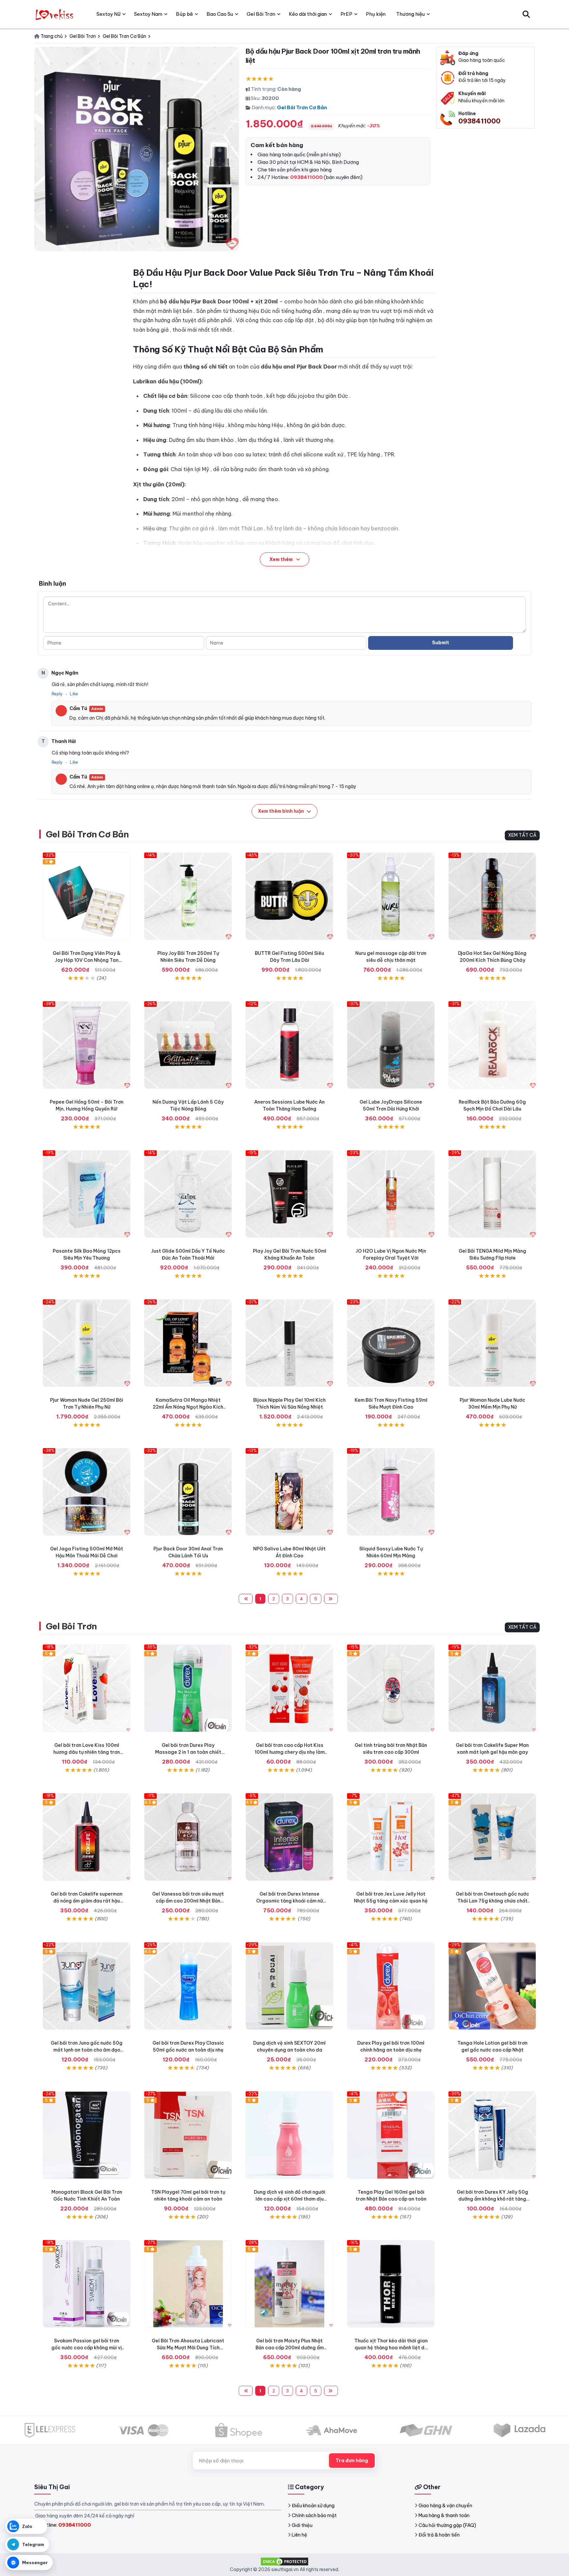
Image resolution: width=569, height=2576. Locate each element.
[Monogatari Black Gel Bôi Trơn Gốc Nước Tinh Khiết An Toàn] (87, 2135)
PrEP (346, 14)
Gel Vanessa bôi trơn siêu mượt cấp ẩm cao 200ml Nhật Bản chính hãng (188, 1901)
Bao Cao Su (220, 14)
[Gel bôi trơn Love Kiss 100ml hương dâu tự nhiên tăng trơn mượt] (87, 1688)
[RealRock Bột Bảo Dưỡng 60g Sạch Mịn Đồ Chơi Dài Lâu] (492, 1045)
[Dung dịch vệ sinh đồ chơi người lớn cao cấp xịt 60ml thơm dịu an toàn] (289, 2135)
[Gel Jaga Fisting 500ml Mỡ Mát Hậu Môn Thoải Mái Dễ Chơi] (87, 1492)
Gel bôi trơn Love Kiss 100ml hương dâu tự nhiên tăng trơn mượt (87, 1752)
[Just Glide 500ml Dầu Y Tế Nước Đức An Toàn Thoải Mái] (188, 1194)
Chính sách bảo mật (314, 2515)
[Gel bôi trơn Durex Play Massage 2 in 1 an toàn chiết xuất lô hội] (188, 1688)
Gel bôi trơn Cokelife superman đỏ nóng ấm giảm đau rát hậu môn (87, 1901)
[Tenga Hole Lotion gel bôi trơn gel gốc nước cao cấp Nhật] (492, 1986)
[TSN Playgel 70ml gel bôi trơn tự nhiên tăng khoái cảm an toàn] (188, 2135)
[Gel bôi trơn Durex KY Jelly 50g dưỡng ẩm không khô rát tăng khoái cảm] (492, 2135)
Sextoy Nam (148, 14)
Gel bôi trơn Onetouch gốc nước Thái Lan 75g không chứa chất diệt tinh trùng (492, 1901)
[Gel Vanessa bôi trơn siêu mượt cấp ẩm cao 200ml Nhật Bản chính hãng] (188, 1837)
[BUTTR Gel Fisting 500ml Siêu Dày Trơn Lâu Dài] (289, 896)
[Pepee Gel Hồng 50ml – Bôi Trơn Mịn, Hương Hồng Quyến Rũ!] (87, 1045)
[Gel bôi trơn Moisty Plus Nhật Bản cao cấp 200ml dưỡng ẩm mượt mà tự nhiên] (289, 2284)
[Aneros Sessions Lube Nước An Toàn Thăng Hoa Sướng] (289, 1045)
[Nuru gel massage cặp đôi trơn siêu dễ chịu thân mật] (391, 896)
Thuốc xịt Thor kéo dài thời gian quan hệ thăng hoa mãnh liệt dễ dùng (391, 2348)
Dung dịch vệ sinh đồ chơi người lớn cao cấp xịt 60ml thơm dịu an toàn (290, 2199)
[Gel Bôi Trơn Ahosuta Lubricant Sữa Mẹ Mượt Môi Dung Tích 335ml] (188, 2284)
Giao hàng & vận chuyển (445, 2506)
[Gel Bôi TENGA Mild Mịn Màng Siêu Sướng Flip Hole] (492, 1194)
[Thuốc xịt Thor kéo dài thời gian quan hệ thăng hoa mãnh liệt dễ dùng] (391, 2284)
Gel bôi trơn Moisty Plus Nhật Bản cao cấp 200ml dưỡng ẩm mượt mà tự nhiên (290, 2348)
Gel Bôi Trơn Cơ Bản (302, 107)
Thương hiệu (410, 14)
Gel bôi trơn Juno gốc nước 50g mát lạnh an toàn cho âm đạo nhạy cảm (87, 2050)
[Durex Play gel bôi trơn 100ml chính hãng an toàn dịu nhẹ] (391, 1986)
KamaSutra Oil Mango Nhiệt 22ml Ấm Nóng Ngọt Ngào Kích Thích (188, 1407)
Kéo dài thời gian (308, 14)
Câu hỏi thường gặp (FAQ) (447, 2525)
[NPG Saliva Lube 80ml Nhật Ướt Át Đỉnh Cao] (289, 1492)
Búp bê (184, 14)
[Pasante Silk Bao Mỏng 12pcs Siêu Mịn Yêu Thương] (87, 1194)
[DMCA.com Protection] (284, 2561)
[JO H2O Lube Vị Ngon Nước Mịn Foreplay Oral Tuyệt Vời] (391, 1194)
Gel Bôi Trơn (71, 1626)
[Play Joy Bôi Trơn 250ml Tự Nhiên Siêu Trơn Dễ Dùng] (188, 896)
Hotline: (65, 2525)
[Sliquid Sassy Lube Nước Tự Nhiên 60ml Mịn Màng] (391, 1492)
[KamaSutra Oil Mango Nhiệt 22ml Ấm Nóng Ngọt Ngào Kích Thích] (188, 1343)
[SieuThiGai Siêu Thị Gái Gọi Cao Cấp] (55, 14)
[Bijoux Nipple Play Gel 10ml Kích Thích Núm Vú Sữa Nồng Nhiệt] (289, 1343)
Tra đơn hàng (352, 2461)
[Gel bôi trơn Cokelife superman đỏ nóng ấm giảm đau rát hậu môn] (87, 1837)
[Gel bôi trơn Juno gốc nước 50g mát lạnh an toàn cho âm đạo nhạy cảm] (87, 1986)
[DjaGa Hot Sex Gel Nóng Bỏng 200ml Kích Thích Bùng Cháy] (492, 896)
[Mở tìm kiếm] (526, 14)
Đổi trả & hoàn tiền (439, 2535)
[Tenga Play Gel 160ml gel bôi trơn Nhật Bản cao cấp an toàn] (391, 2135)
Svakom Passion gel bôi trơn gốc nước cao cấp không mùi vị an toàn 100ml (87, 2348)
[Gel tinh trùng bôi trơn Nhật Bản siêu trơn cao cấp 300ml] (391, 1688)
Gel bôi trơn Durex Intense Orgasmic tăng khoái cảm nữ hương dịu (289, 1901)
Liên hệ (299, 2535)
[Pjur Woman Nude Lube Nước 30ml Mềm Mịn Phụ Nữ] (492, 1343)
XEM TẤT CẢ (522, 835)
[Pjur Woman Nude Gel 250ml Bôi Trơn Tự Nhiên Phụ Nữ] (87, 1343)
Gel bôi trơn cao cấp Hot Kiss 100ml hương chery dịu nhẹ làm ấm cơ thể (290, 1752)
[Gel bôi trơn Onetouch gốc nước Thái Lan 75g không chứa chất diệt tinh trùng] (492, 1837)
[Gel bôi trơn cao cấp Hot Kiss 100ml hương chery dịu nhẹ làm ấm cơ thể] (289, 1688)
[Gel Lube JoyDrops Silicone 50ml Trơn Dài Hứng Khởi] (391, 1045)
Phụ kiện (376, 14)
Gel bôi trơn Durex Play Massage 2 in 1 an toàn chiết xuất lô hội (188, 1752)
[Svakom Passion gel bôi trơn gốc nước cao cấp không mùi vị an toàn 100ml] (87, 2284)
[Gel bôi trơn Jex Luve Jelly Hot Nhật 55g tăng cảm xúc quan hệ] (391, 1837)
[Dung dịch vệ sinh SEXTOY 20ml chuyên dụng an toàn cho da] (289, 1986)
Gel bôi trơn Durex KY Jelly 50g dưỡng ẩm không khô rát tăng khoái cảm (492, 2199)
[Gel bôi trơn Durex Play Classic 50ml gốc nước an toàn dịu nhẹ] (188, 1986)
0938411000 (479, 121)
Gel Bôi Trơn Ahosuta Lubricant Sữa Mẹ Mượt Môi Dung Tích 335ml (188, 2348)
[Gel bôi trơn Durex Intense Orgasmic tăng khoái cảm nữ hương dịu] (289, 1837)
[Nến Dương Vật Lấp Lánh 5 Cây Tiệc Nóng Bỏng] (188, 1045)
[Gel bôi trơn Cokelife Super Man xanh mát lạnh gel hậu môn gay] (492, 1688)
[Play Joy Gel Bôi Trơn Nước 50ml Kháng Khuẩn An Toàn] (289, 1194)
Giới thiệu (302, 2525)
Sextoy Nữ (108, 14)
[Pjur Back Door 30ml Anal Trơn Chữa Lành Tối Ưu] (188, 1492)
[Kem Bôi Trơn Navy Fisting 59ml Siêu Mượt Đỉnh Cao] (391, 1343)
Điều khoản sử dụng (313, 2506)
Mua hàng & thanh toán (444, 2515)
